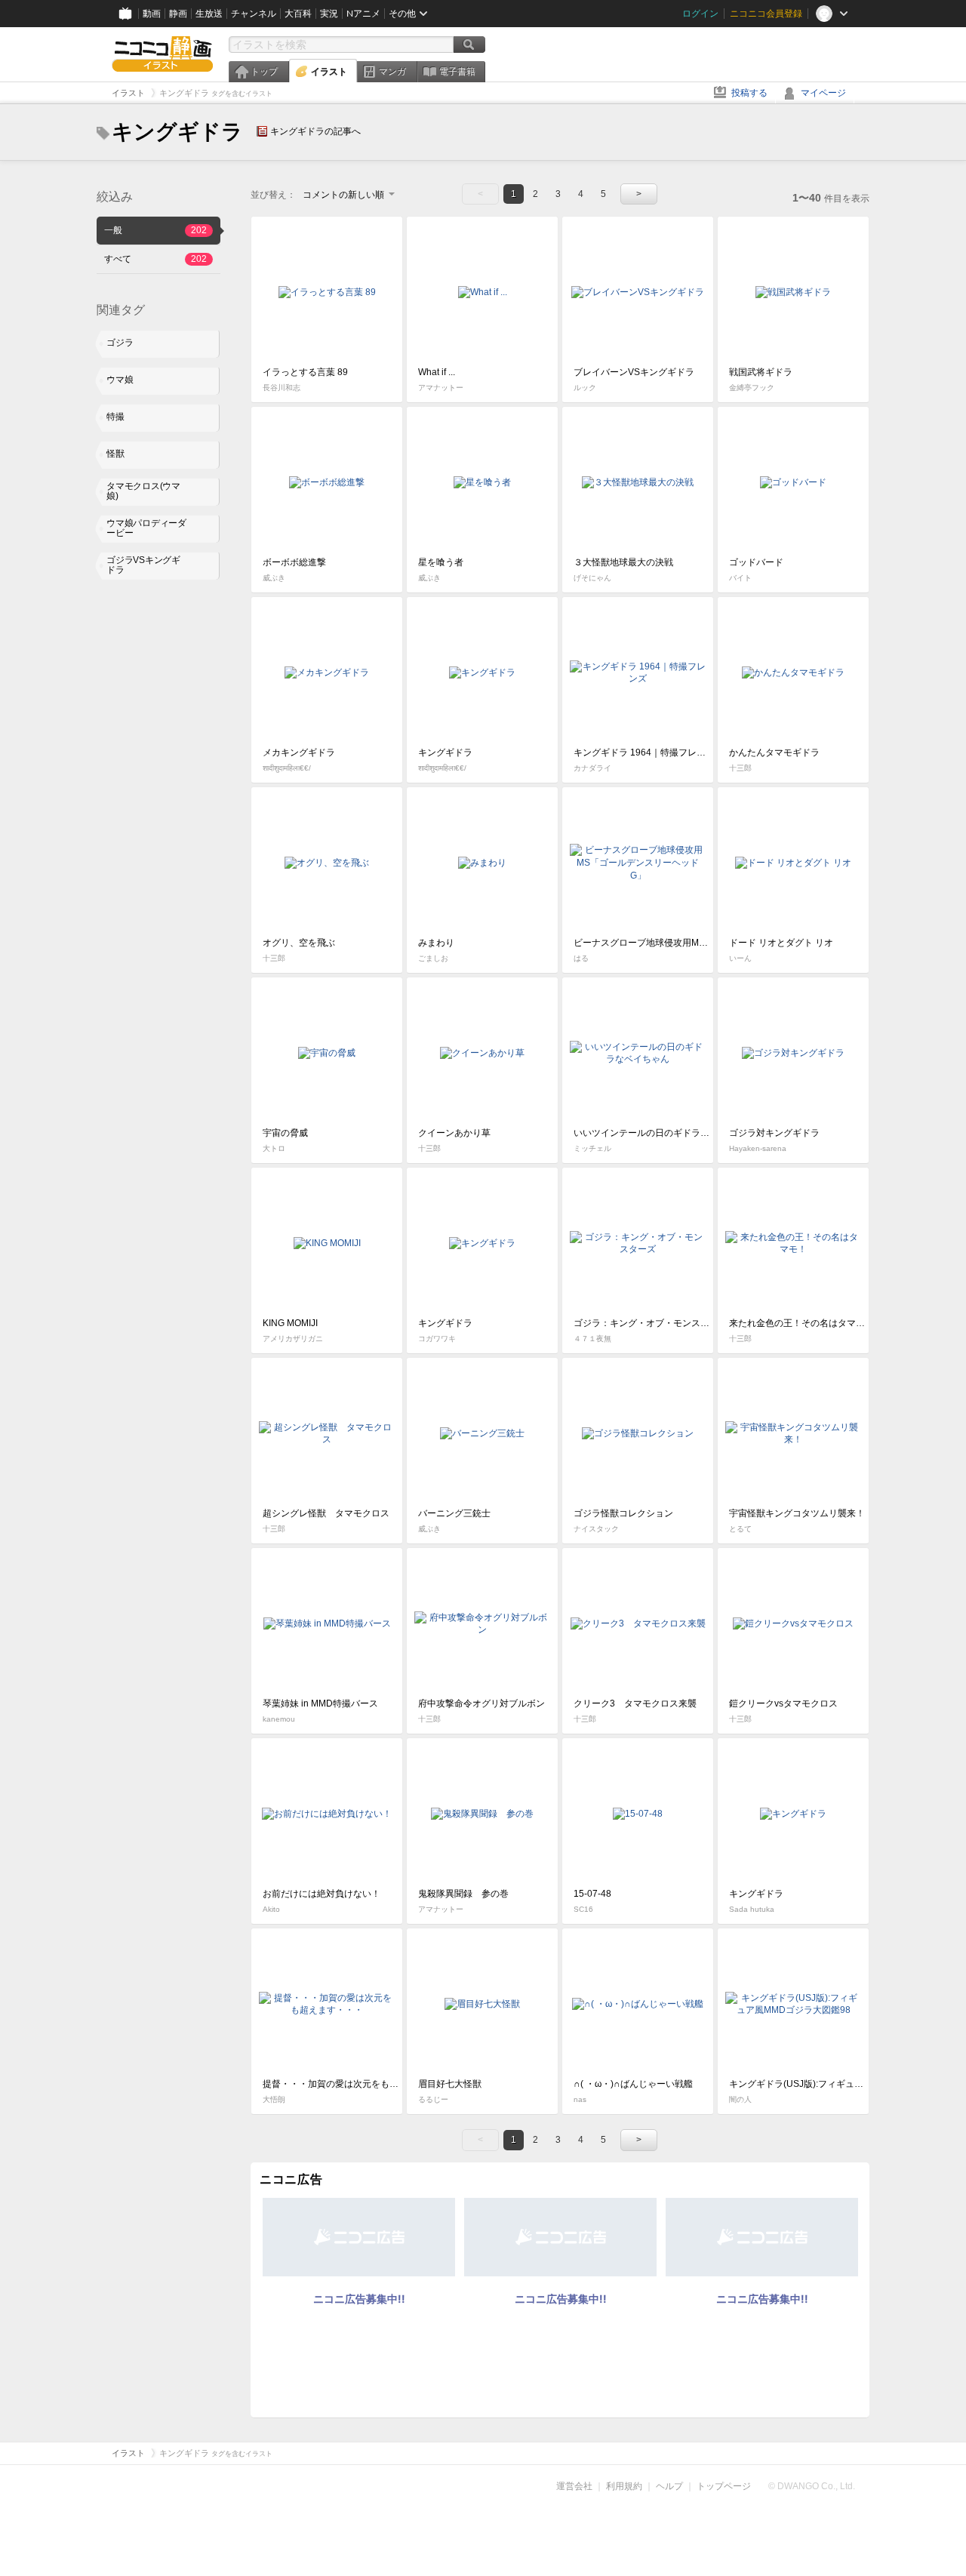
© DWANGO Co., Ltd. (812, 2486)
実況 (329, 14)
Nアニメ (363, 14)
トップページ (724, 2486)
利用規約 (624, 2486)
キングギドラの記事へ (315, 131)
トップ (264, 72)
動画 (152, 14)
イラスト (329, 72)
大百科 (298, 14)
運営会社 (574, 2486)
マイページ (823, 93)
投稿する (749, 93)
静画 (178, 14)
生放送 (209, 14)
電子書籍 (457, 72)
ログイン (700, 14)
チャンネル (254, 14)
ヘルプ (669, 2486)
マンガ (392, 72)
